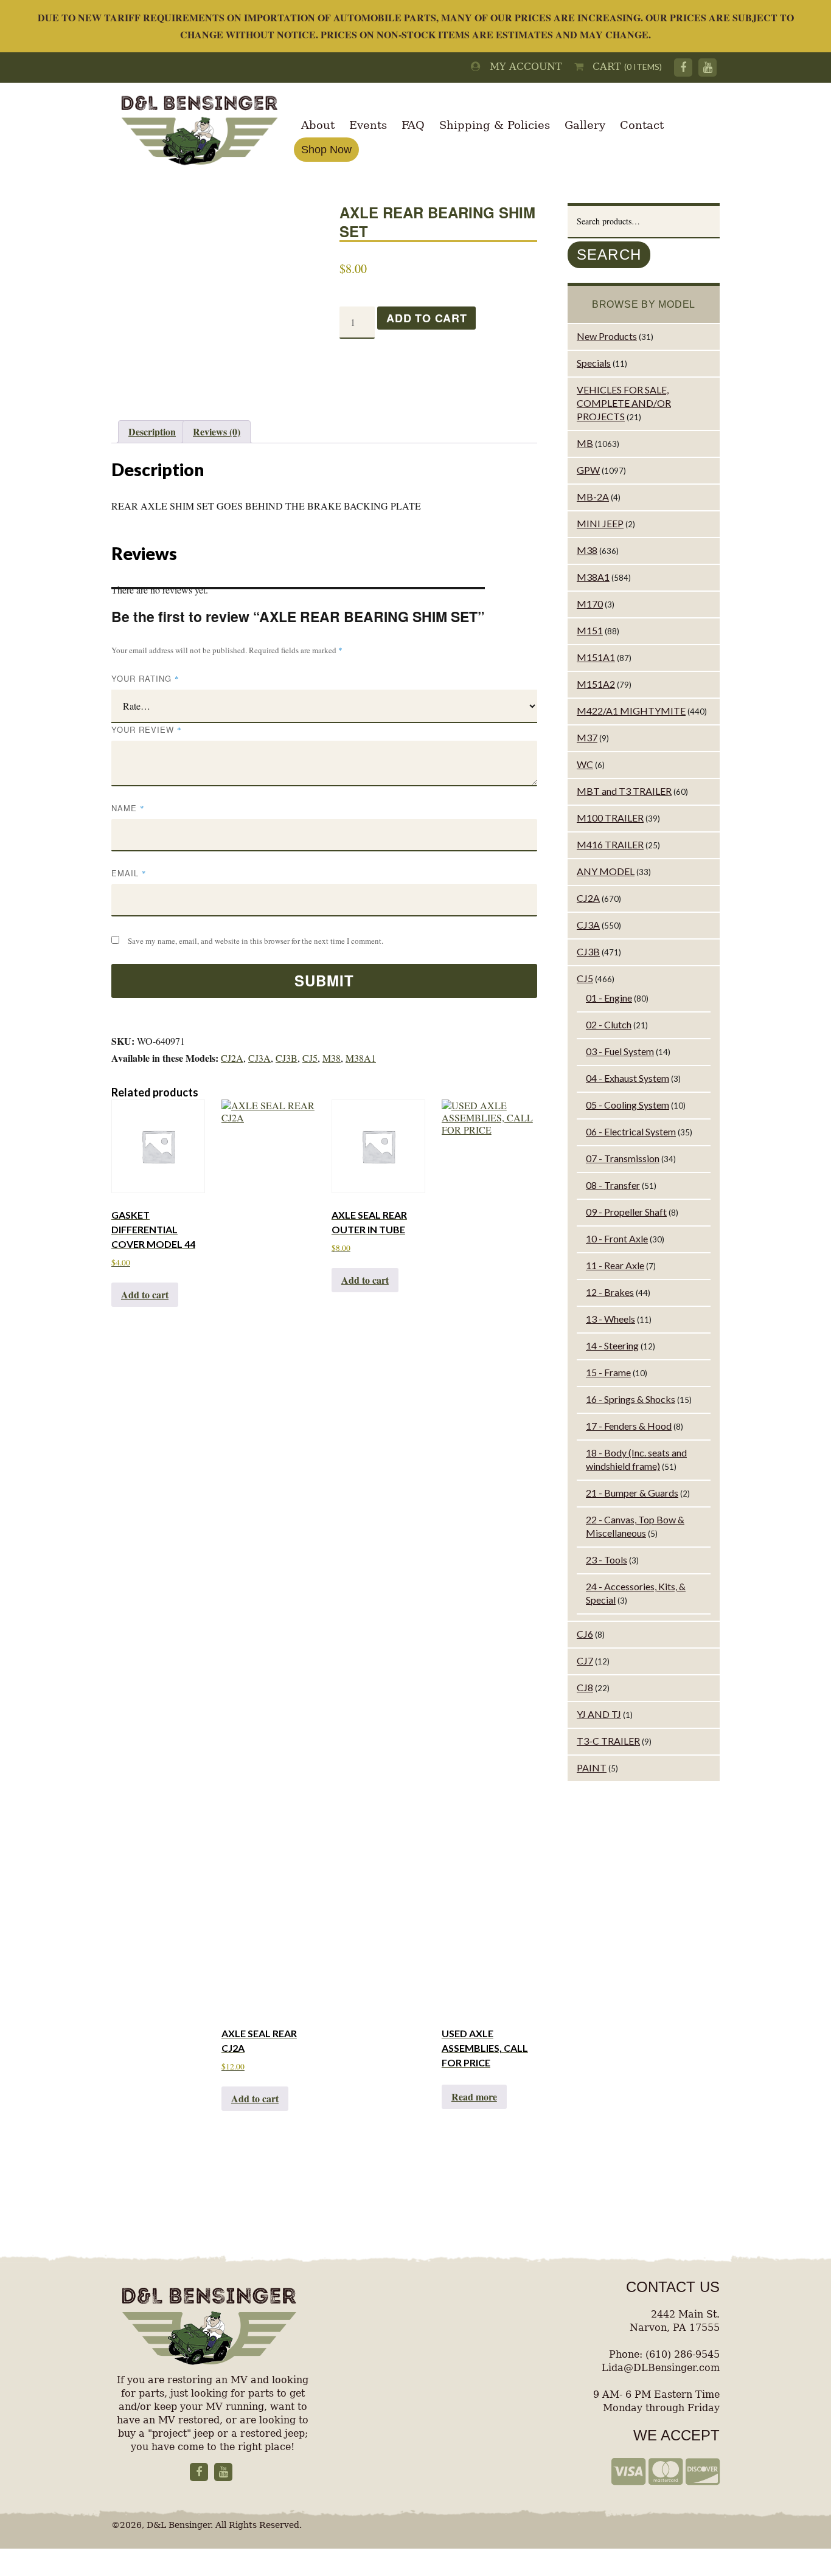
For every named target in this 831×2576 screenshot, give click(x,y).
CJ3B (287, 1058)
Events (368, 125)
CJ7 (585, 1660)
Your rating (145, 678)
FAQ (413, 125)
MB (585, 443)
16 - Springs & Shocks (631, 1399)
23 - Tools (607, 1560)
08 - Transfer (613, 1185)
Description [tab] (152, 431)
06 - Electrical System (631, 1131)
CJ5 (310, 1058)
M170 (590, 604)
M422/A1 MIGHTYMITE (631, 711)
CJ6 (585, 1634)
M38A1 (361, 1058)
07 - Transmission (623, 1158)
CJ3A (259, 1058)
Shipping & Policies (495, 125)
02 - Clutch (609, 1024)
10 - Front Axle (617, 1238)
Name (128, 808)
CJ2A (232, 1058)
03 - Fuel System (620, 1051)
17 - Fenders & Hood (629, 1426)
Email (129, 873)
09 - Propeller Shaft (626, 1212)
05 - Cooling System (628, 1105)
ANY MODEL (606, 871)
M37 (587, 737)
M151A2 (596, 684)
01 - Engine (609, 998)
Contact (642, 125)
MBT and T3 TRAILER (624, 791)
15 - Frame (608, 1372)
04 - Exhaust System (628, 1078)
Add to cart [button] (145, 1294)
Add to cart (426, 318)
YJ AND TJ (599, 1714)
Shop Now (326, 150)
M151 (590, 630)
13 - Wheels (610, 1319)
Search (609, 254)
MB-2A (593, 497)
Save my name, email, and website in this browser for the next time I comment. (256, 941)
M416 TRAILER (610, 844)
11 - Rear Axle (615, 1265)
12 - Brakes (610, 1292)
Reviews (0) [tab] (217, 431)
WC (585, 764)
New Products (607, 336)
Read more (474, 2096)
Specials (594, 363)
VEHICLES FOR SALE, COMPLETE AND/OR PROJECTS (624, 403)
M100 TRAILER (610, 818)
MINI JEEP (600, 523)
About (318, 125)
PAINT (592, 1768)
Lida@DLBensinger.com (661, 2368)
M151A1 (596, 657)
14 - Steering (612, 1345)
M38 (332, 1058)
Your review (147, 729)
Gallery (585, 125)
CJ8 (585, 1687)
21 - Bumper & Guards (632, 1493)
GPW (588, 470)
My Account (521, 67)
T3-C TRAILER (608, 1741)
